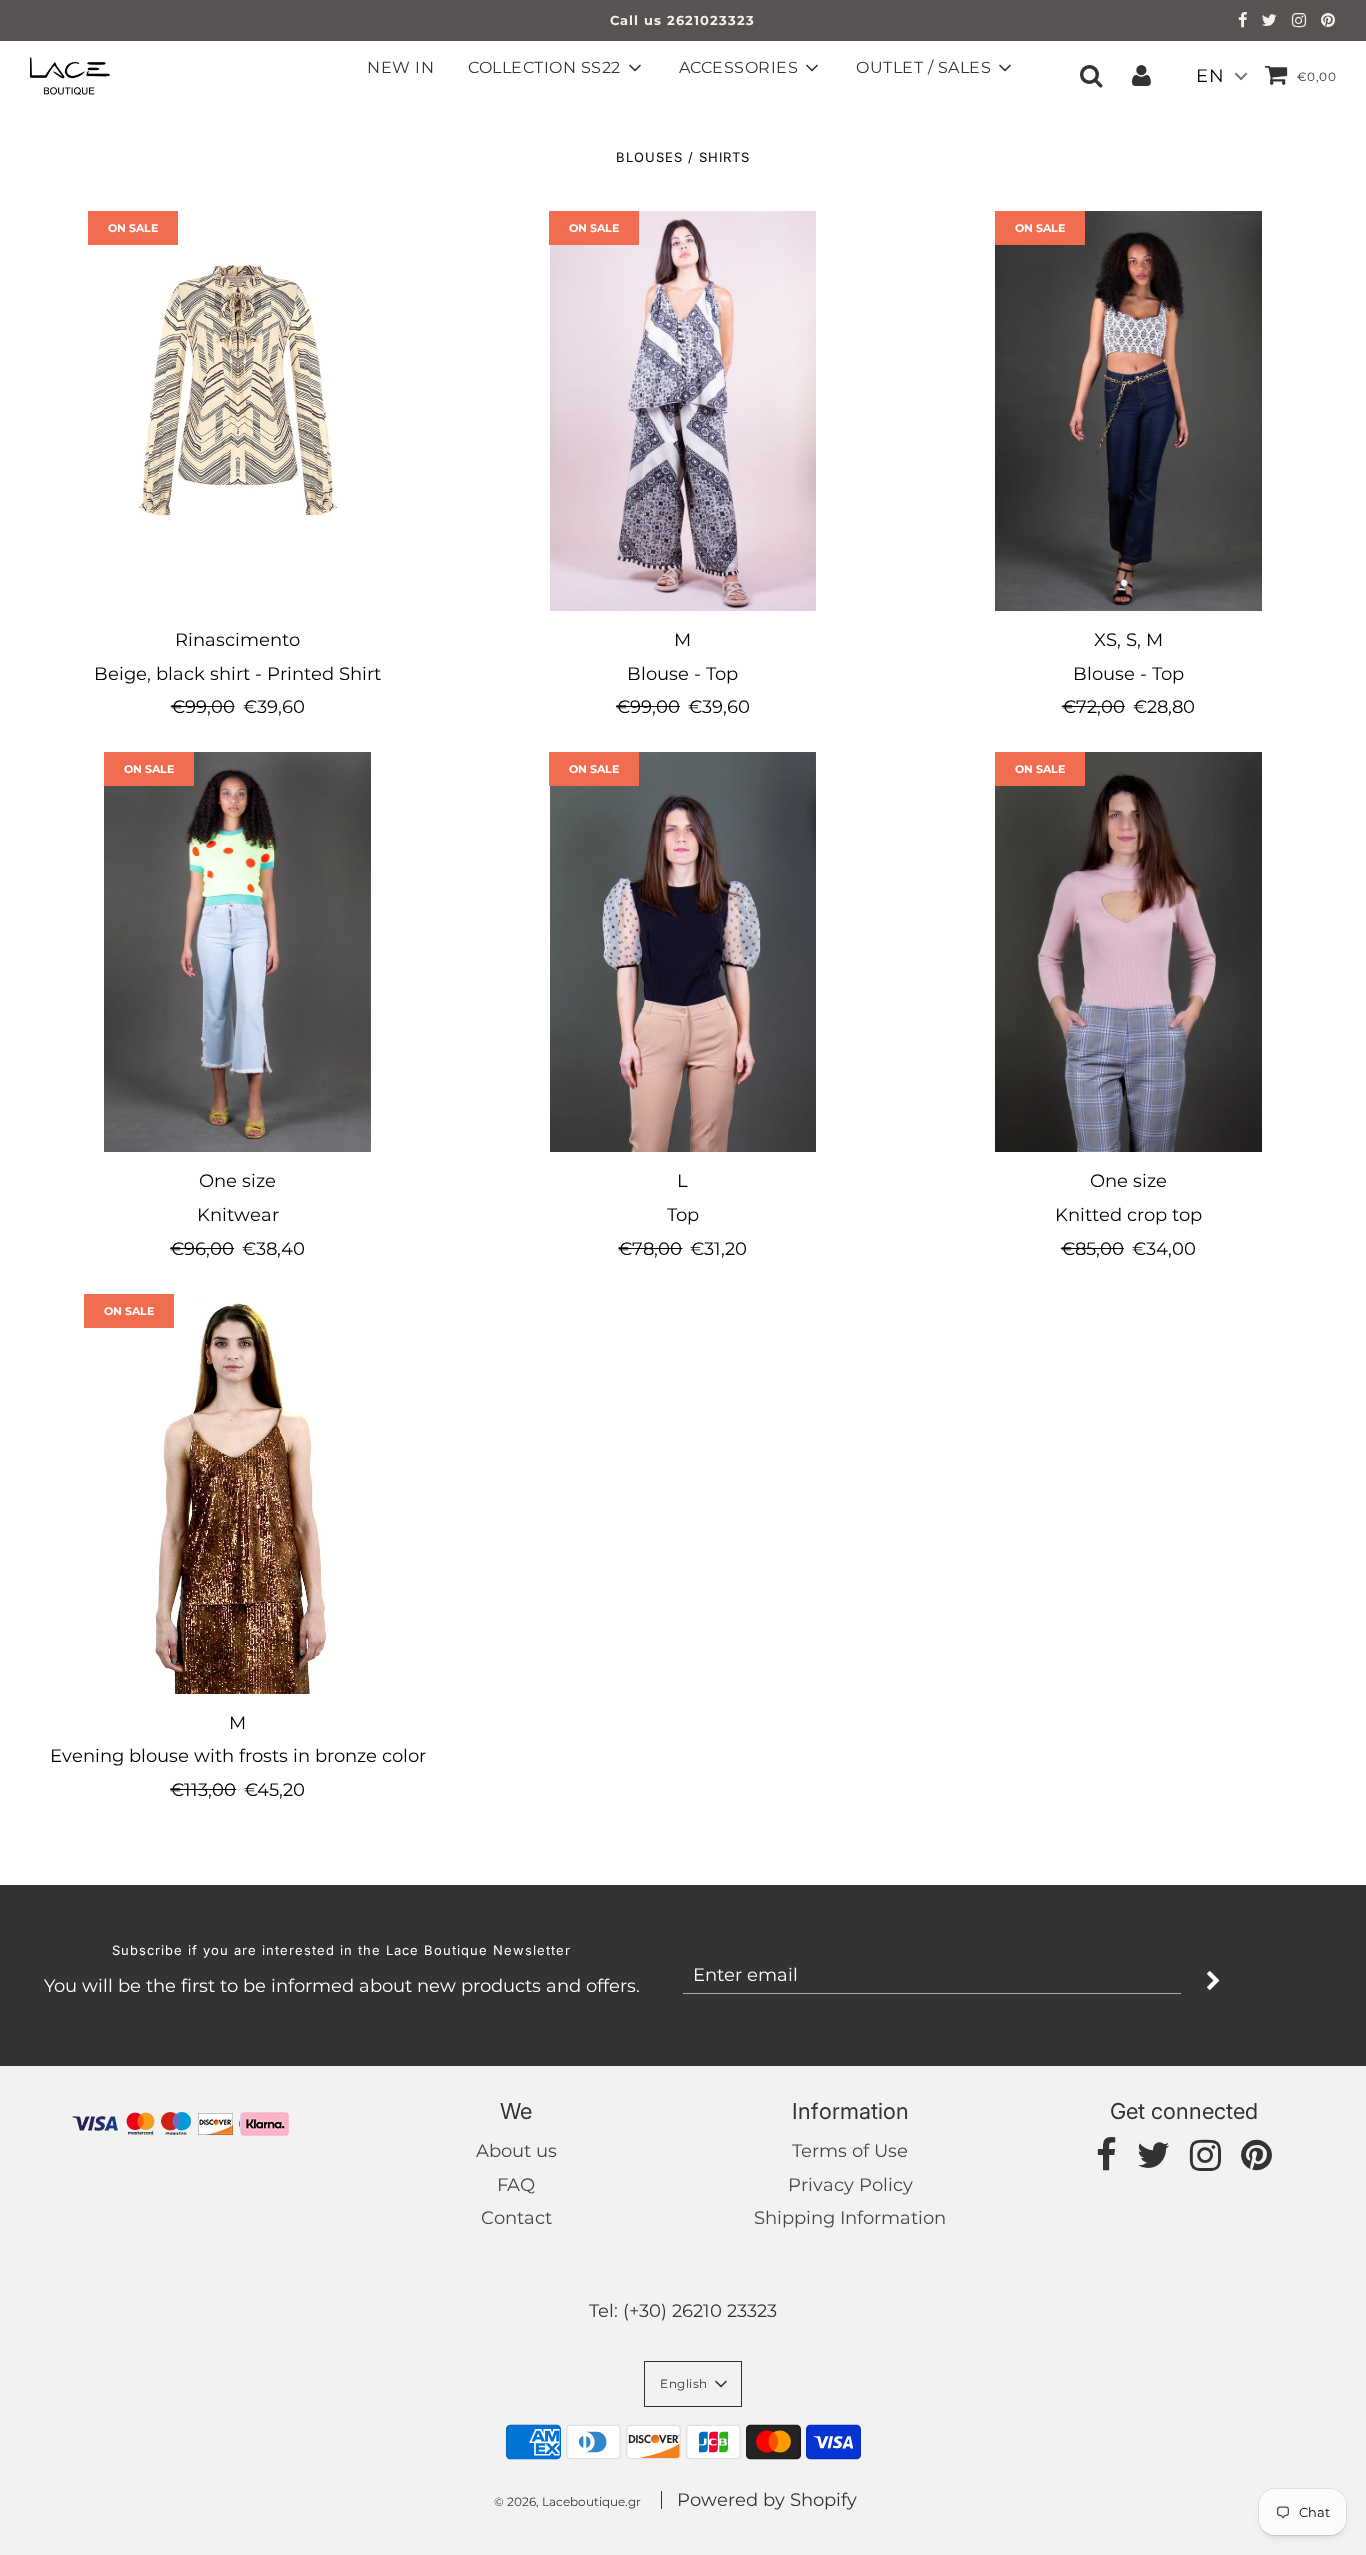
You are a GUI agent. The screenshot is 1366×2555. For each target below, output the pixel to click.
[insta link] (1299, 22)
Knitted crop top (1128, 1215)
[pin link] (1328, 22)
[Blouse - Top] (682, 411)
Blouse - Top (682, 674)
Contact (516, 2218)
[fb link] (1243, 22)
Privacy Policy (850, 2185)
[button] (693, 2384)
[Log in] (1141, 75)
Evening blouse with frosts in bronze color (238, 1756)
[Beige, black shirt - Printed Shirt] (237, 411)
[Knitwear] (237, 952)
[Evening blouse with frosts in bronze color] (237, 1494)
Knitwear (238, 1215)
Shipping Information (850, 2218)
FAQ (516, 2185)
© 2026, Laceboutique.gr (567, 2501)
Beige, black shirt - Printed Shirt (237, 674)
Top (683, 1215)
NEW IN (400, 67)
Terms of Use (850, 2151)
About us (516, 2151)
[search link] (1091, 75)
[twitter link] (1270, 22)
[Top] (682, 952)
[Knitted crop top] (1128, 952)
